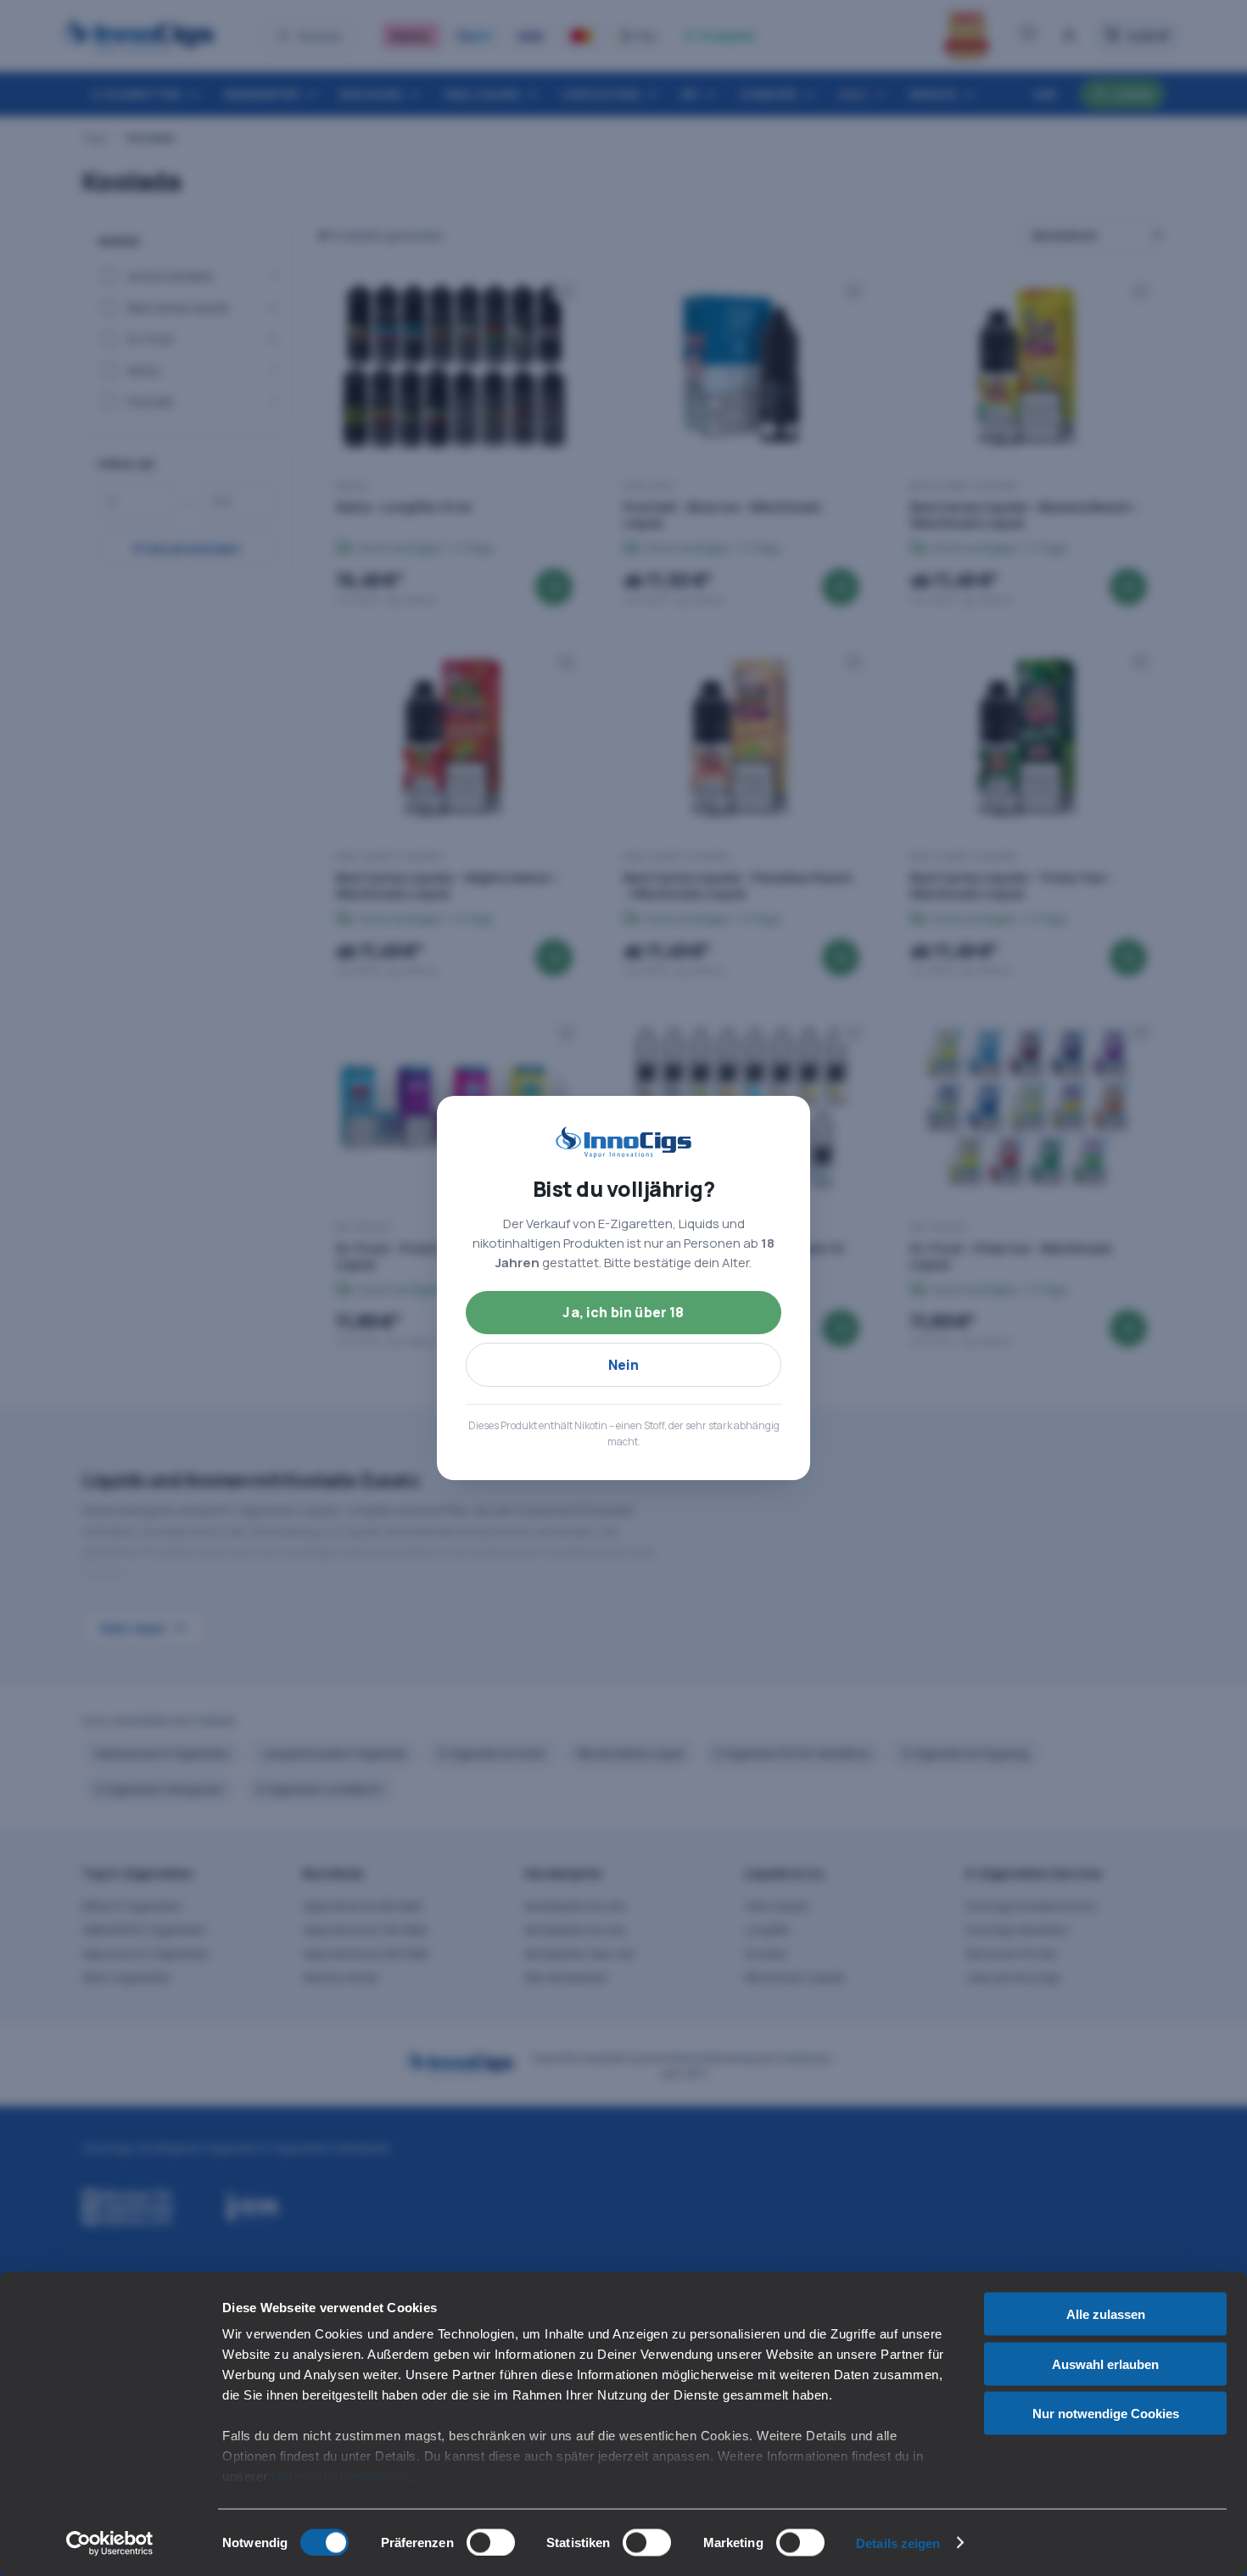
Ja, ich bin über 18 (623, 1312)
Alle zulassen (1106, 2314)
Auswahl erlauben (1105, 2364)
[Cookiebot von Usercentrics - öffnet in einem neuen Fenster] (110, 2543)
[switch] (491, 2542)
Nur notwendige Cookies (1106, 2414)
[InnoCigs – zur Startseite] (623, 1143)
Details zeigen (898, 2542)
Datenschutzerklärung (341, 2476)
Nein (624, 1365)
